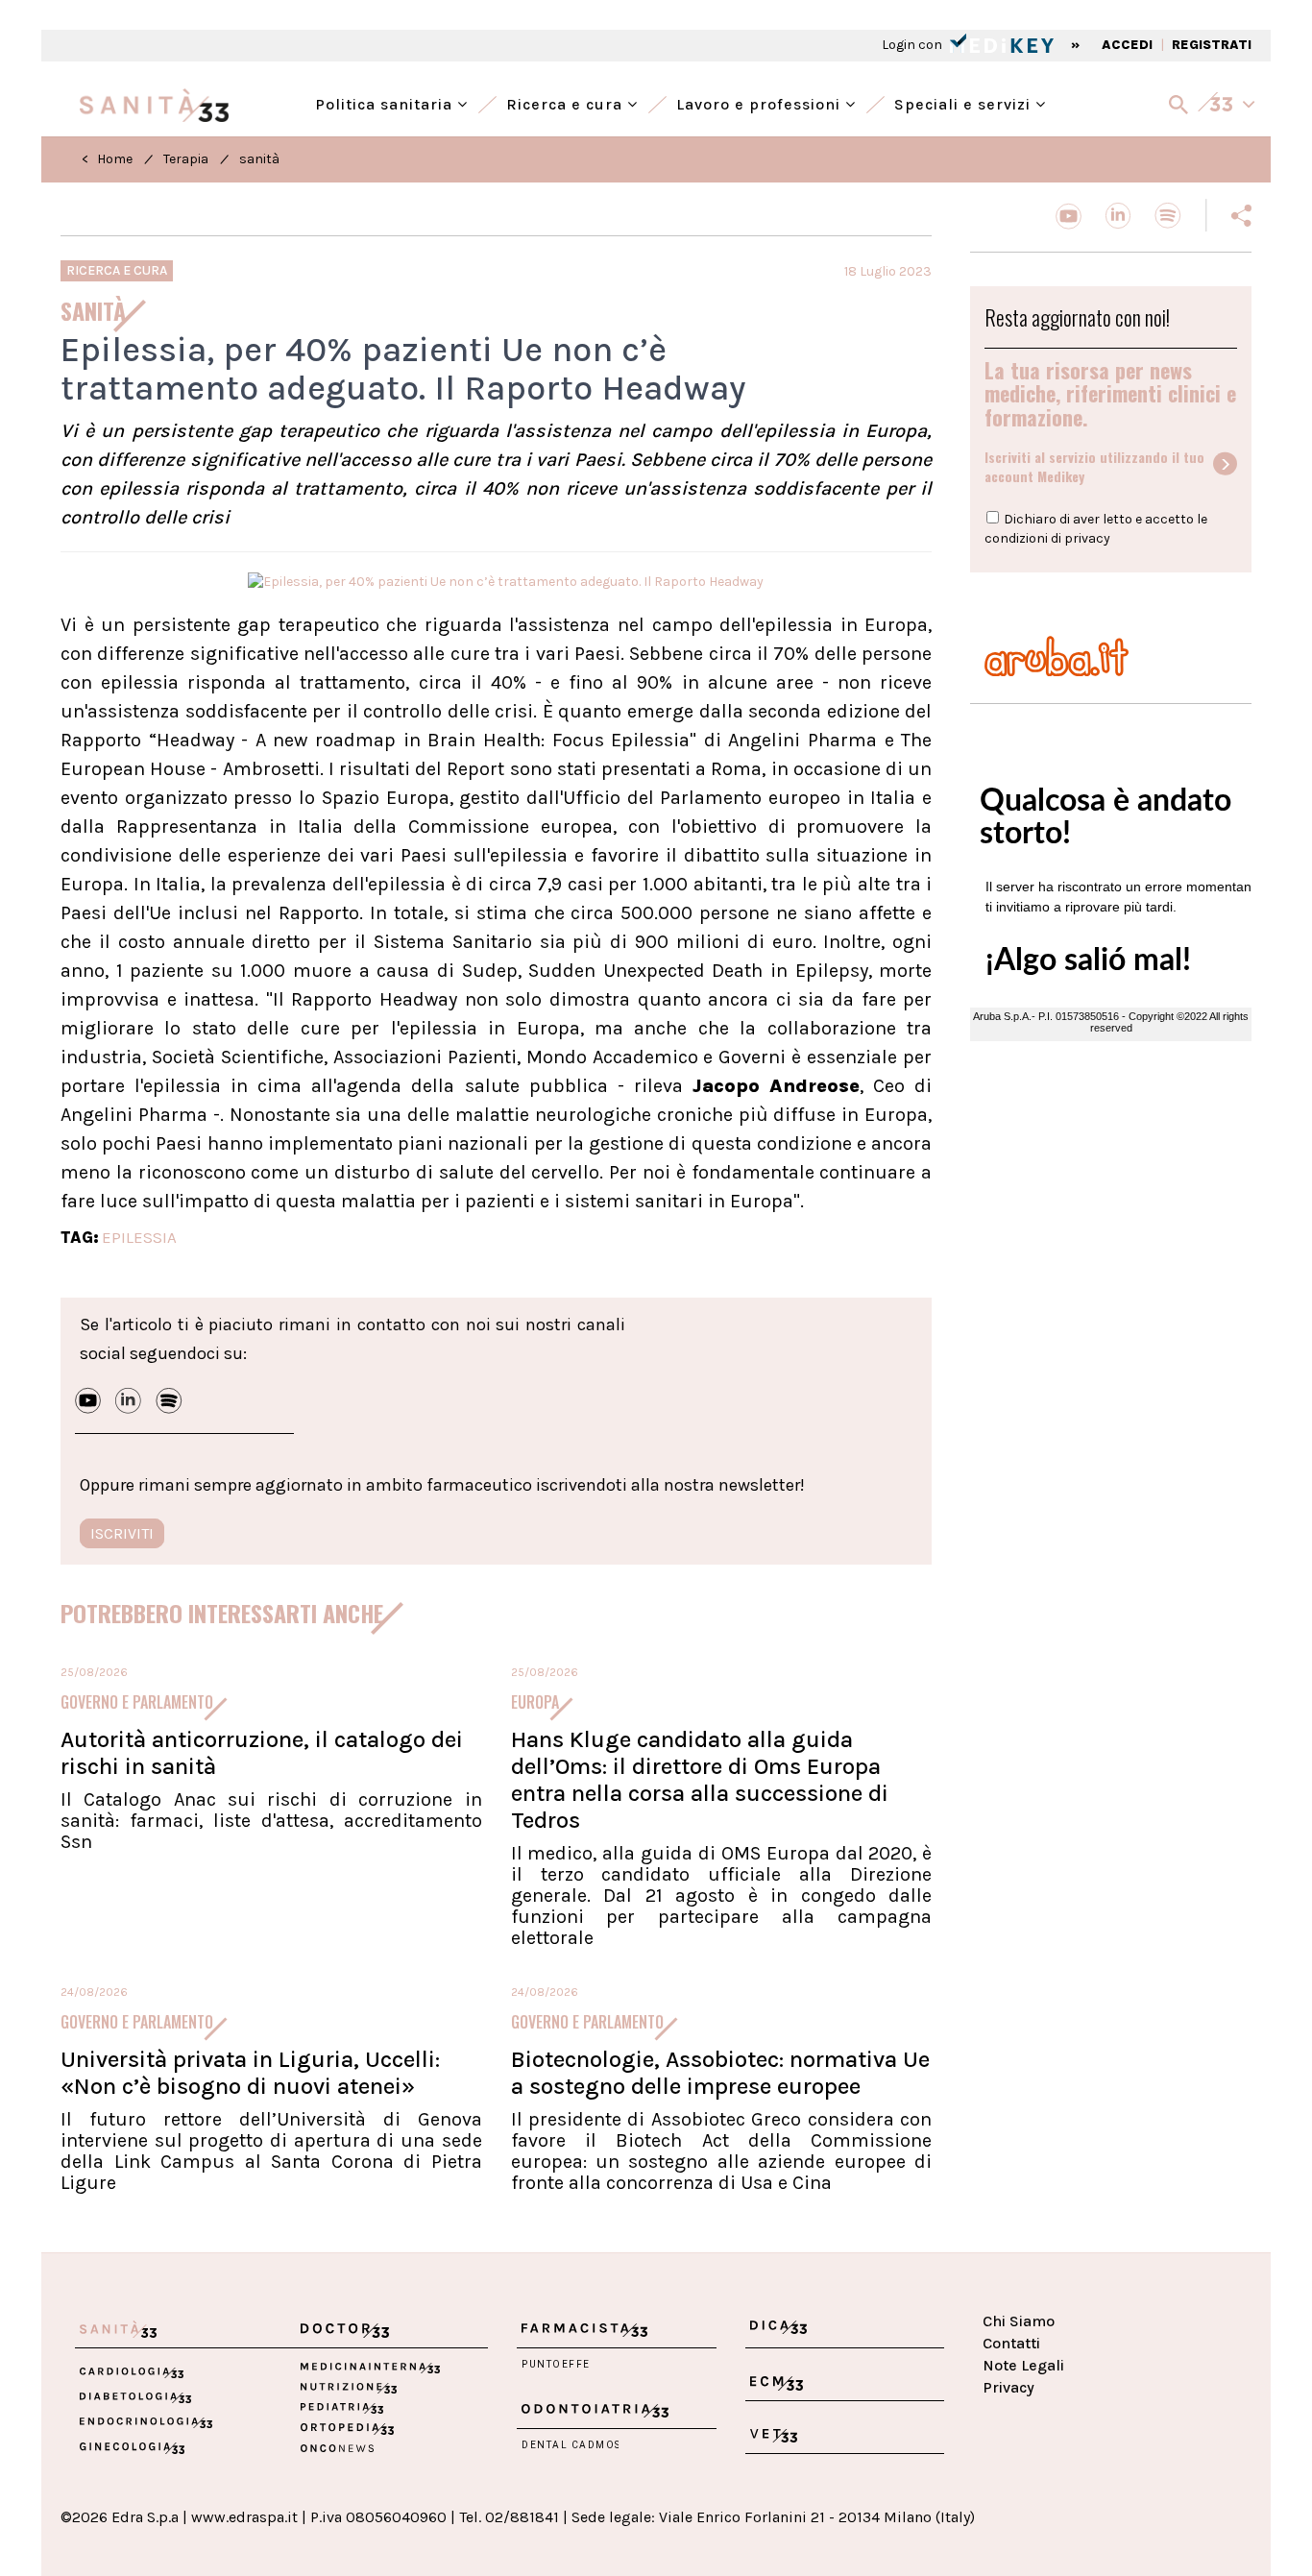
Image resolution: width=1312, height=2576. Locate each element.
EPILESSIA (139, 1237)
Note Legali (1023, 2365)
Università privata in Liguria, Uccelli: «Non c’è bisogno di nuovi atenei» (250, 2073)
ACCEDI (1127, 45)
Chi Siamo (1019, 2321)
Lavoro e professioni (761, 102)
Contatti (1011, 2343)
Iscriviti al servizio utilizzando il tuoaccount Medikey (1094, 467)
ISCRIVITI (122, 1533)
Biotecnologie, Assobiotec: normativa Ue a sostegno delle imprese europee (720, 2073)
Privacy (1008, 2387)
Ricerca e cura (567, 102)
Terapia (186, 159)
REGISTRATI (1212, 45)
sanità (259, 159)
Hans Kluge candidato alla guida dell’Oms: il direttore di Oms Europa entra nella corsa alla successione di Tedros (700, 1780)
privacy (1087, 538)
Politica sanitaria (386, 102)
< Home (107, 159)
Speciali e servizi (965, 102)
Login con (913, 45)
